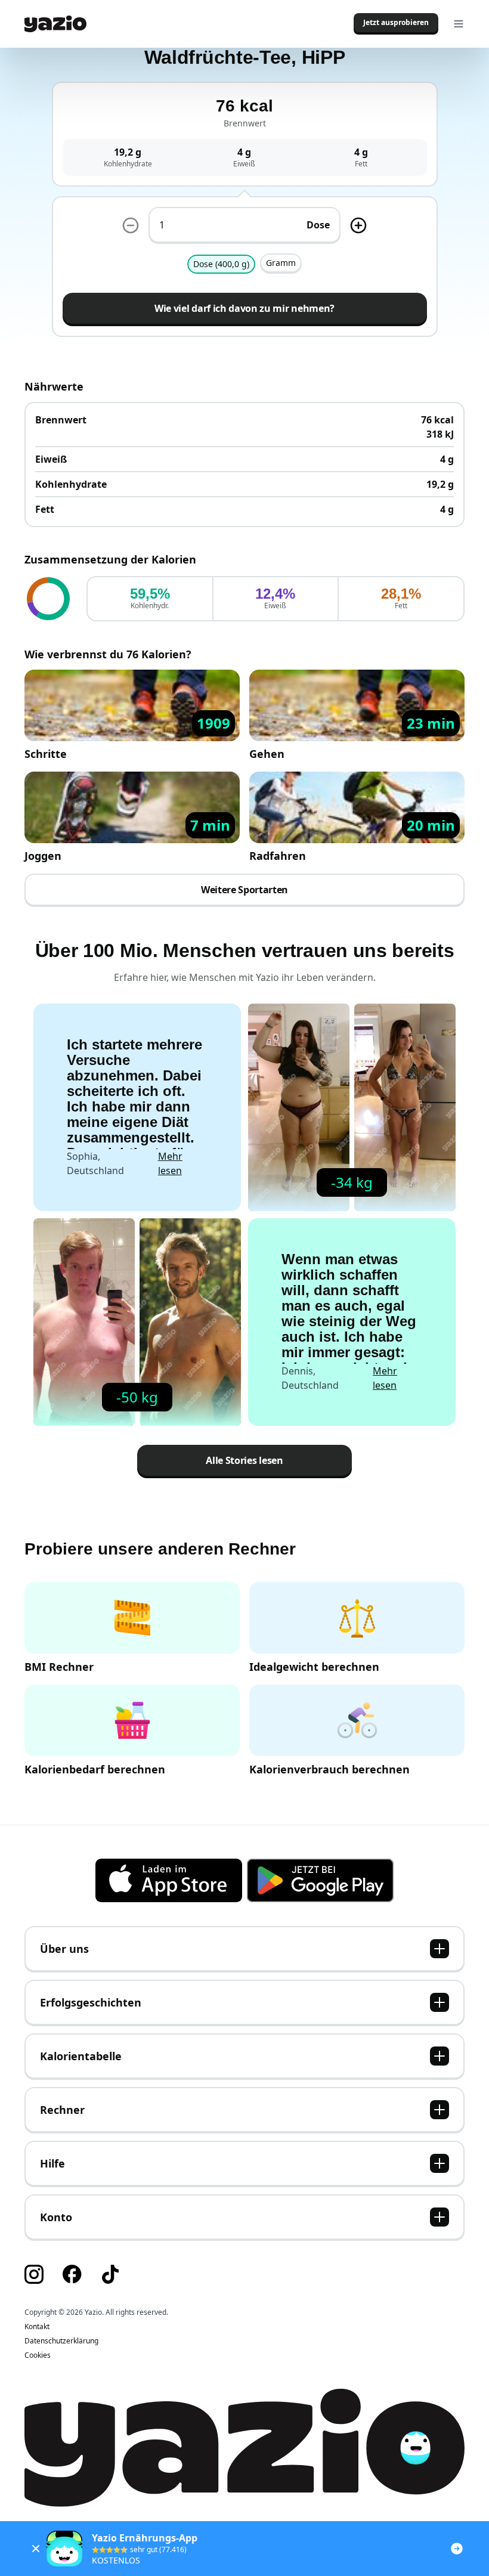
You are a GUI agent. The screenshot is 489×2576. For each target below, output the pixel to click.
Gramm (281, 263)
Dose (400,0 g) (221, 264)
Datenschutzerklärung (61, 2341)
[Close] (36, 2549)
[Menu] (459, 24)
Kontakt (37, 2327)
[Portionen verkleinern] (131, 225)
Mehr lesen (170, 1163)
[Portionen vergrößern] (358, 225)
